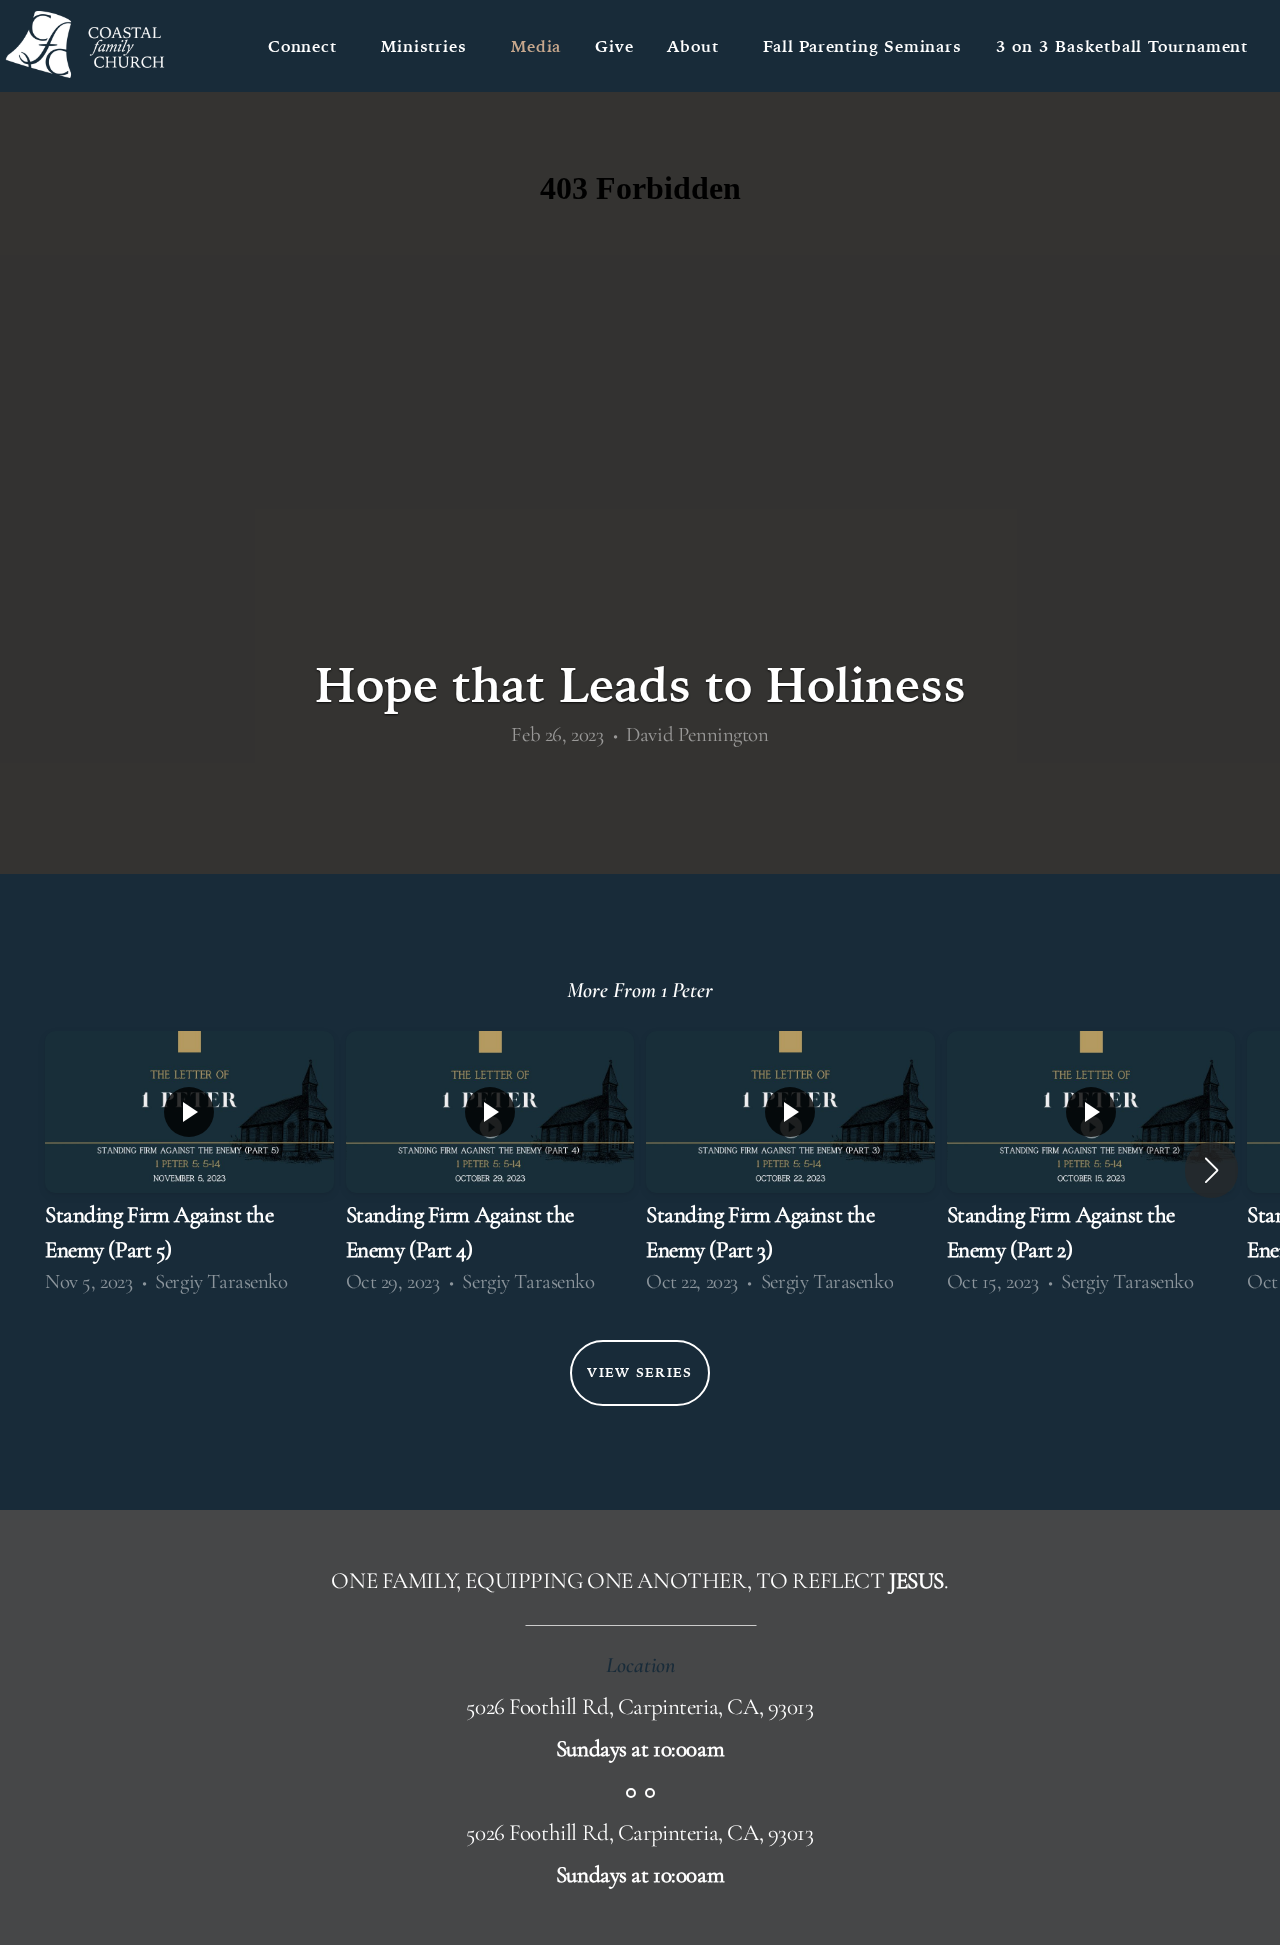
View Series (639, 1372)
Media (536, 46)
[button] (1211, 1170)
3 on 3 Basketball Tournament (1122, 46)
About (698, 46)
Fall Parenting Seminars (862, 46)
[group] (189, 1170)
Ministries (429, 46)
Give (614, 46)
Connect (307, 46)
